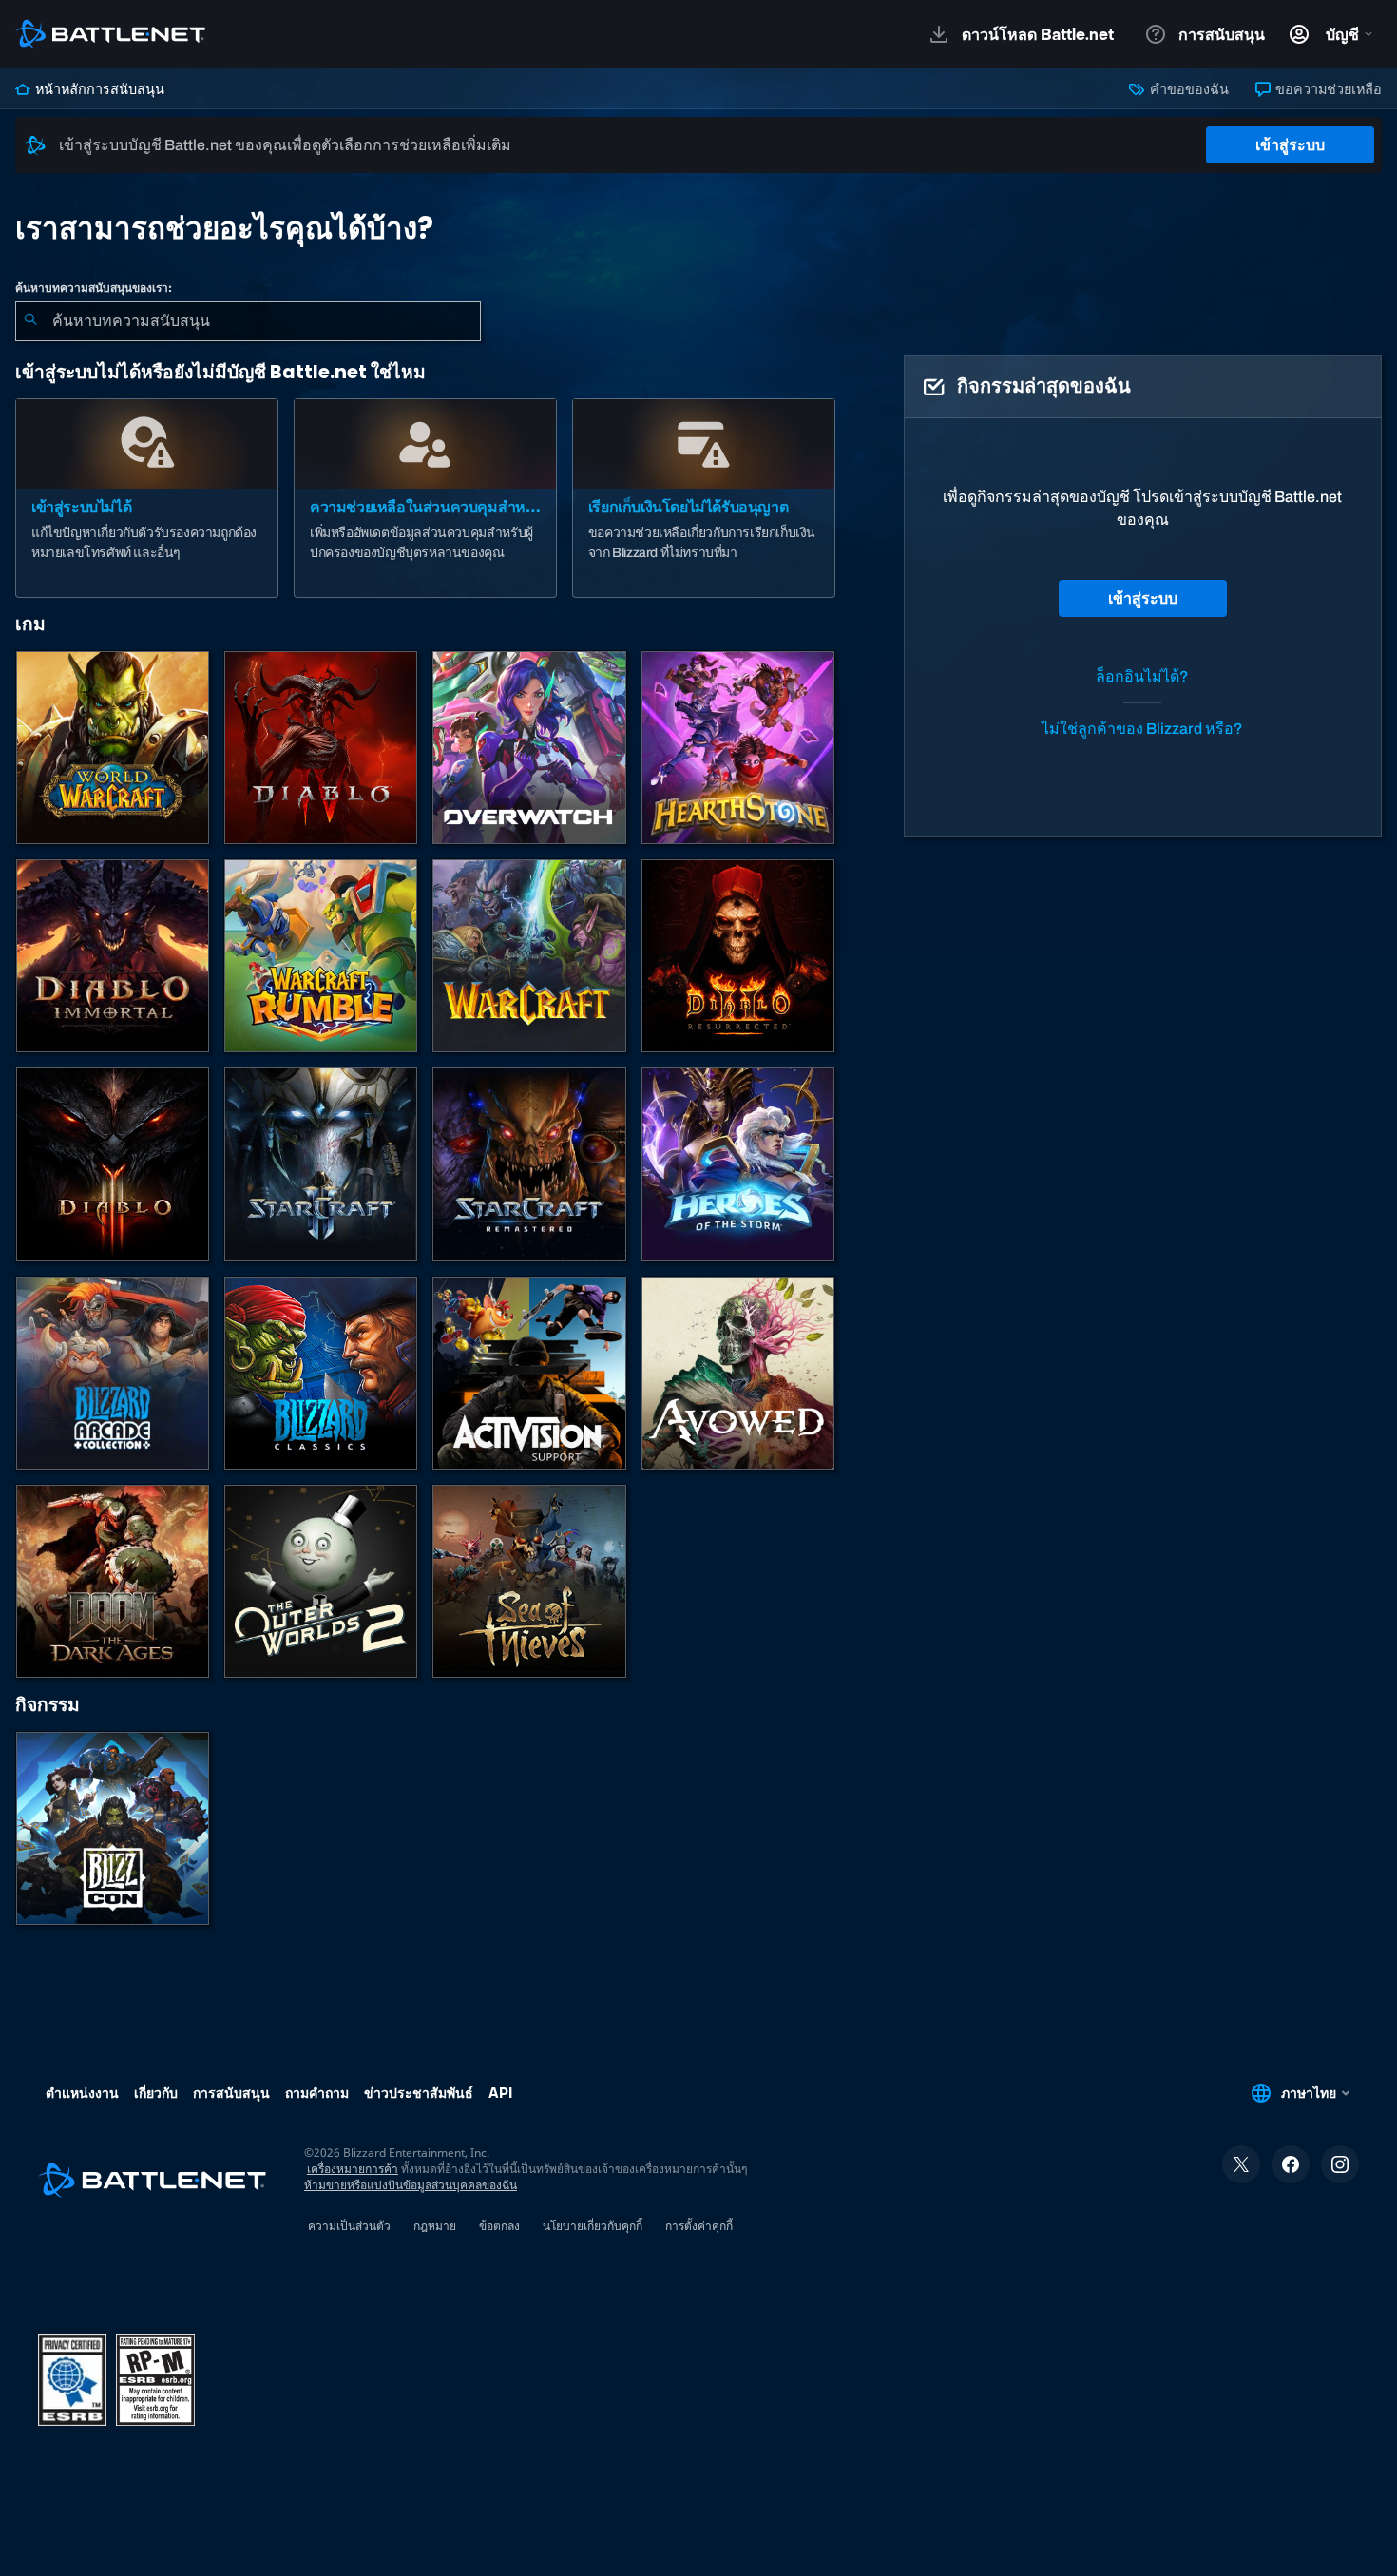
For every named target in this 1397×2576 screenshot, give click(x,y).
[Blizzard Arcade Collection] (113, 1373)
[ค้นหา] (30, 321)
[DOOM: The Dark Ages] (113, 1581)
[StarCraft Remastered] (529, 1164)
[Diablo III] (113, 1164)
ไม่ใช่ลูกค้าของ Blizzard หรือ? (1142, 729)
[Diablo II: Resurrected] (738, 956)
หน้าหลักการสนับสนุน (98, 89)
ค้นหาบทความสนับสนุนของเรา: (94, 288)
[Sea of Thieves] (529, 1581)
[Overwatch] (529, 748)
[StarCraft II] (321, 1164)
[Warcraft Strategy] (529, 956)
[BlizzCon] (113, 1828)
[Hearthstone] (738, 748)
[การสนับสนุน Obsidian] (738, 1373)
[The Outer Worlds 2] (321, 1581)
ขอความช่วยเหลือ (1327, 89)
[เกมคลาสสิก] (321, 1373)
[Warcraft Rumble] (321, 956)
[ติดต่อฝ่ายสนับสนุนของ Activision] (529, 1373)
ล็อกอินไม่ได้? (1142, 676)
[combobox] (248, 321)
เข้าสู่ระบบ (1290, 145)
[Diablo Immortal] (113, 956)
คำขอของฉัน (1187, 89)
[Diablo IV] (321, 748)
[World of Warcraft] (113, 748)
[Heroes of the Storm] (738, 1164)
